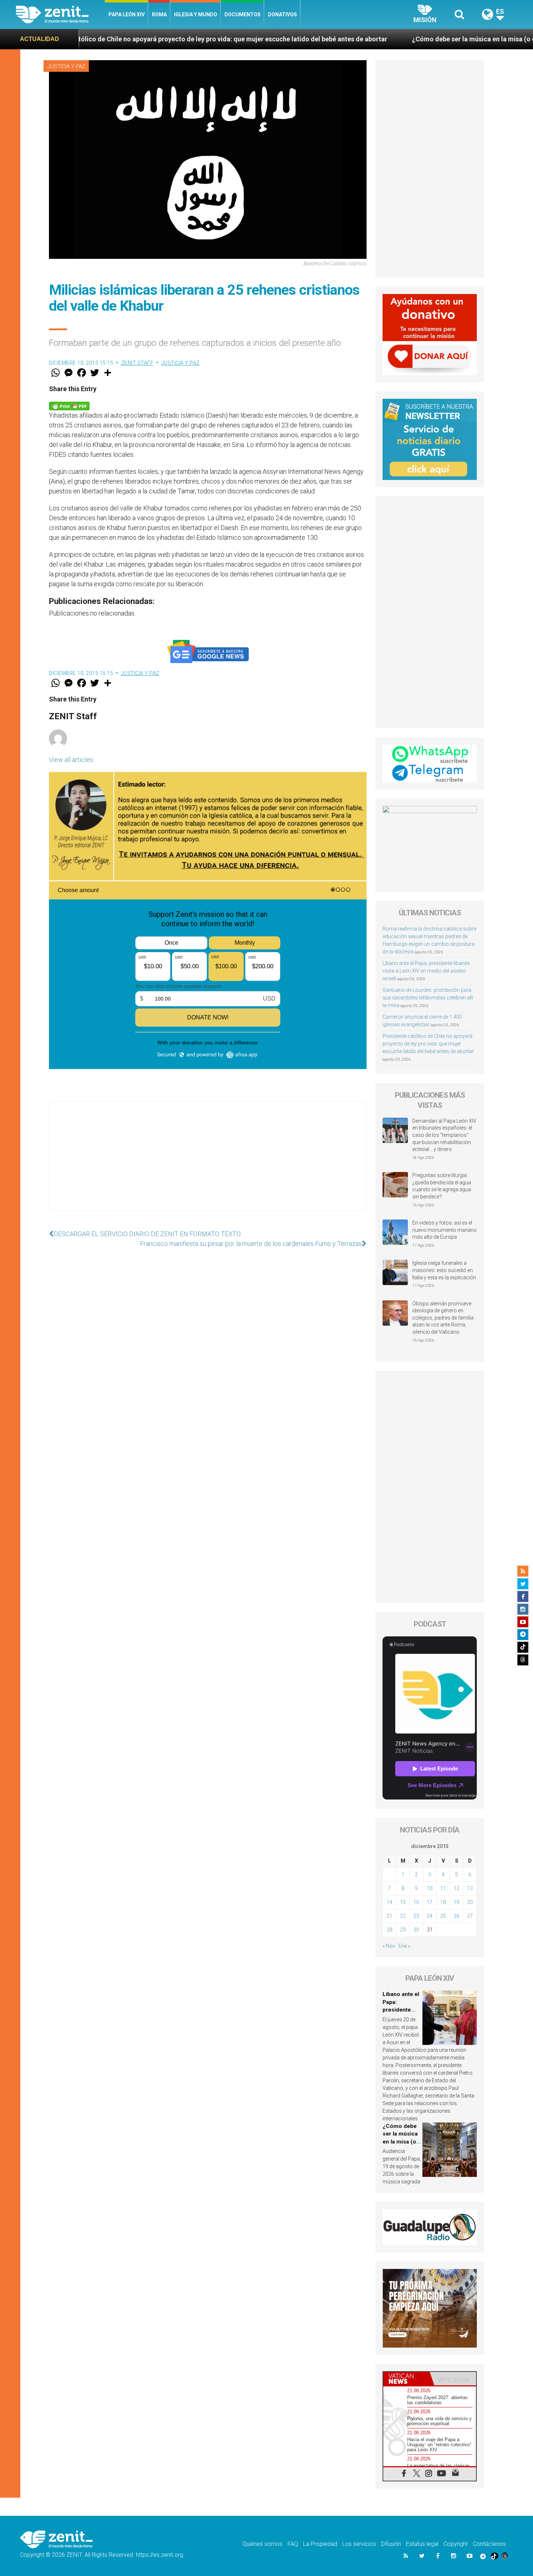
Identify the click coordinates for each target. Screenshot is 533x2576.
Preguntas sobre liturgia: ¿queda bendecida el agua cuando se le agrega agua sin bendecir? (442, 1186)
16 (416, 1902)
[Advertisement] (208, 1163)
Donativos (282, 15)
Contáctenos (489, 2544)
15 (403, 1902)
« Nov (389, 1946)
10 (430, 1888)
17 (430, 1902)
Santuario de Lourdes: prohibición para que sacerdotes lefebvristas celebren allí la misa (428, 998)
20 (470, 1902)
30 (416, 1930)
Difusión (391, 2544)
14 (389, 1902)
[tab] (406, 2379)
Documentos (243, 15)
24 (430, 1916)
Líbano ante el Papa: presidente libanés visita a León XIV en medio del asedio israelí (426, 971)
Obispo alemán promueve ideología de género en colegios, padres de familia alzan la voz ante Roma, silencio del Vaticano (443, 1318)
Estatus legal (422, 2544)
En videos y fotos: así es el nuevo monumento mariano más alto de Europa (445, 1230)
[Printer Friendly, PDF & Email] (69, 405)
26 (456, 1916)
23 (416, 1916)
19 (456, 1902)
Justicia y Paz (66, 66)
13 (470, 1888)
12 (456, 1888)
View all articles (71, 760)
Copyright (456, 2544)
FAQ (293, 2544)
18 (443, 1902)
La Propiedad (320, 2544)
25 (443, 1916)
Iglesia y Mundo (196, 15)
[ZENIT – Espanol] (60, 15)
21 (389, 1916)
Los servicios (359, 2544)
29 (403, 1930)
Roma (159, 15)
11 (443, 1888)
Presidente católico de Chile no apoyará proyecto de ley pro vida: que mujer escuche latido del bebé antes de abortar (428, 1044)
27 (470, 1916)
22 (403, 1916)
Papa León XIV (127, 15)
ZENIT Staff (137, 363)
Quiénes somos (263, 2544)
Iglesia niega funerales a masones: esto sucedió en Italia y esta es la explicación (444, 1270)
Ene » (404, 1946)
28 (389, 1930)
